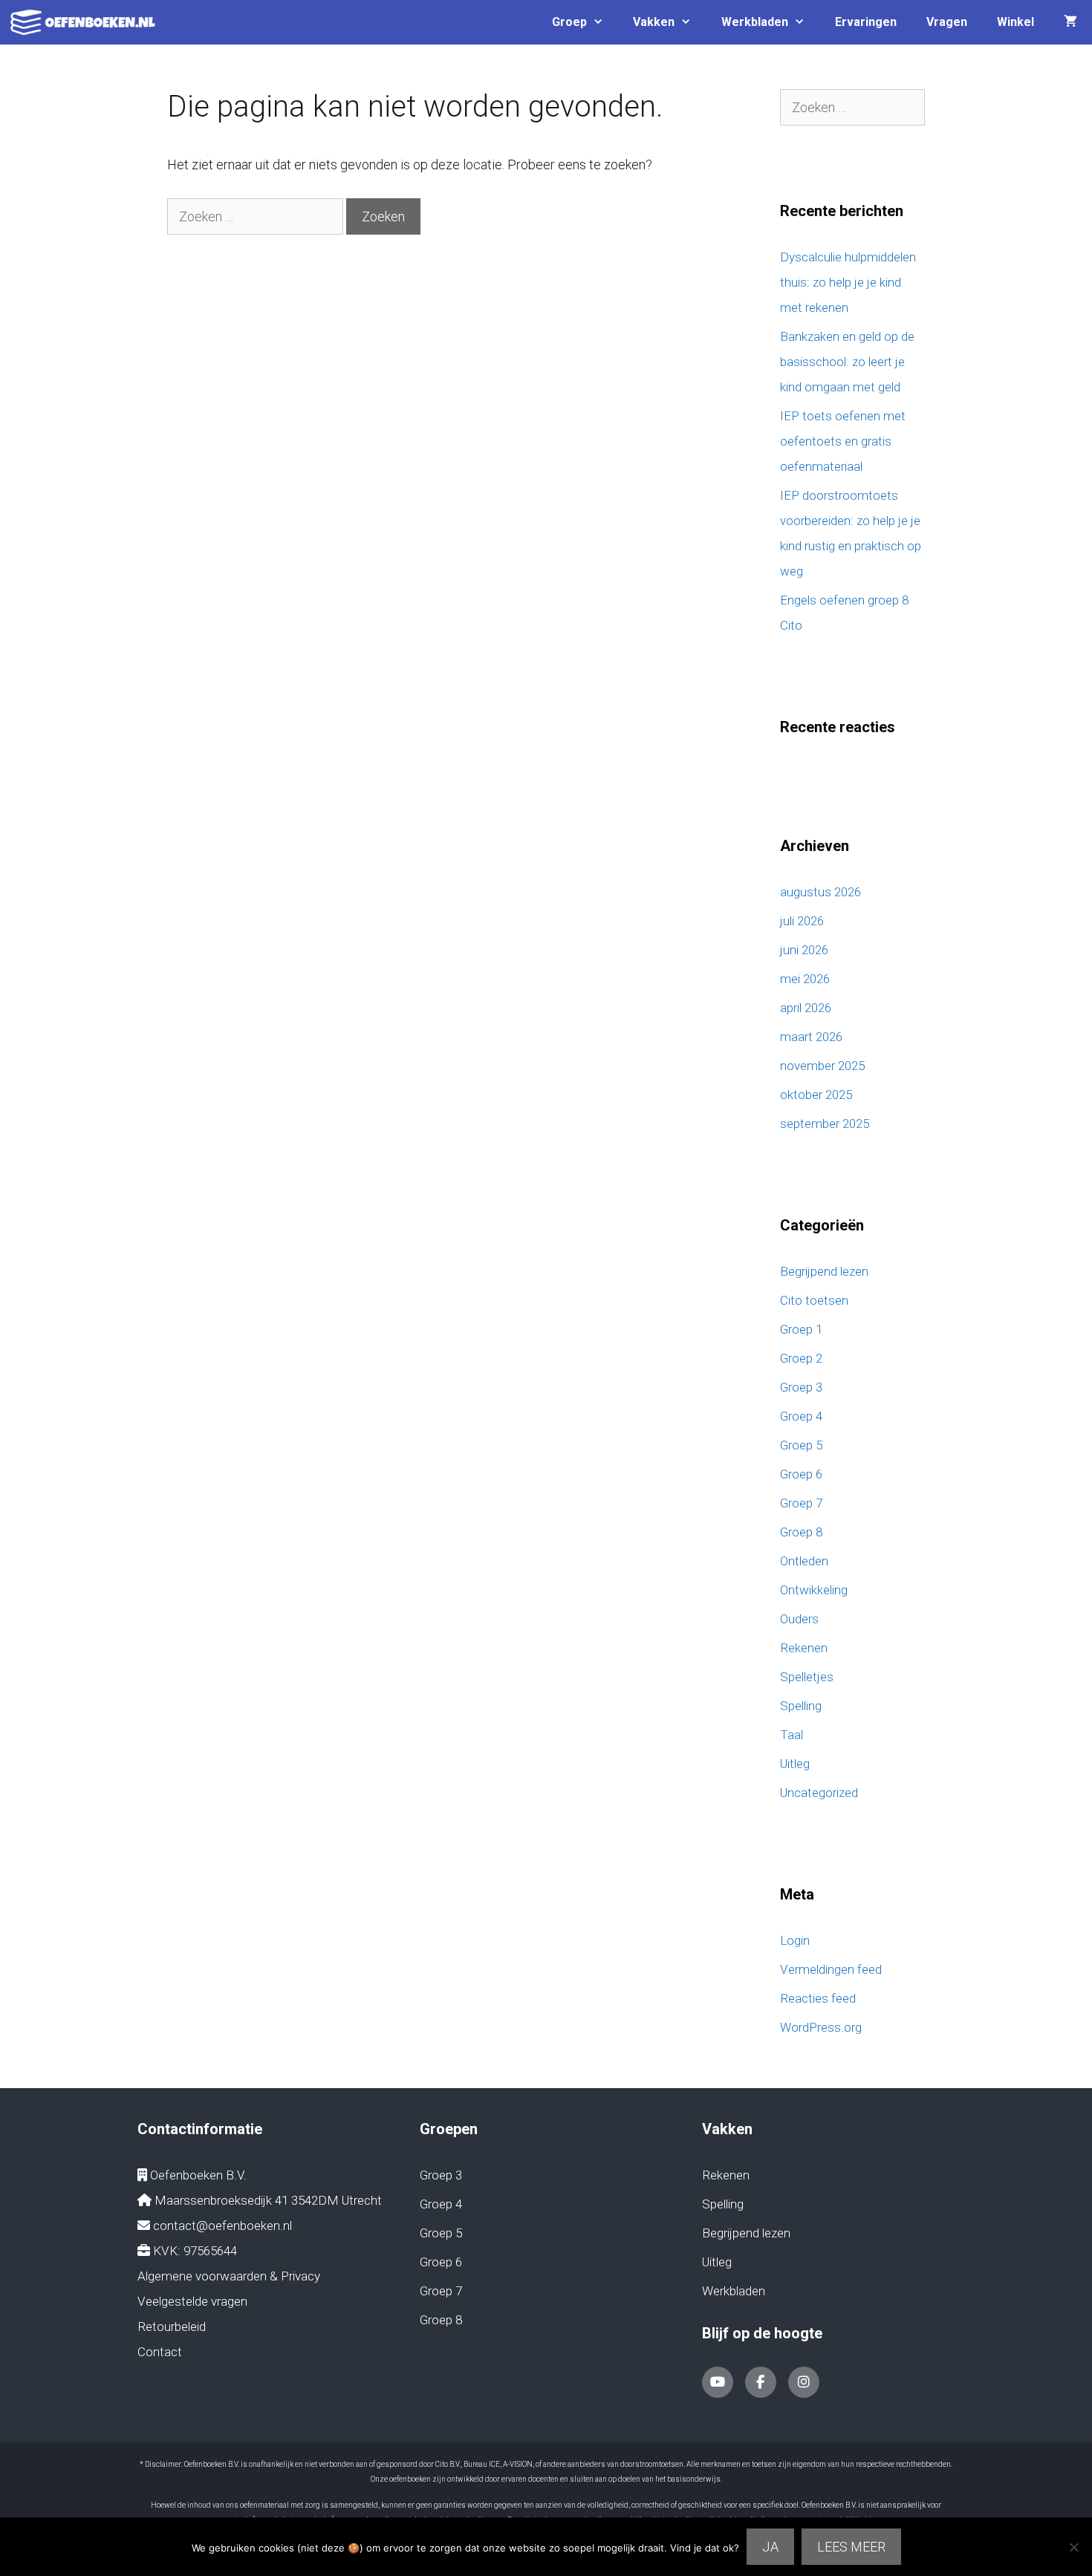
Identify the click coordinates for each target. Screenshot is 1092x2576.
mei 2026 (805, 979)
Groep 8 (801, 1532)
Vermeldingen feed (831, 1969)
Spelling (801, 1706)
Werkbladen (755, 22)
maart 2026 (811, 1037)
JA (770, 2547)
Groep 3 (801, 1387)
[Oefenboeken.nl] (87, 22)
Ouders (799, 1619)
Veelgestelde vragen (192, 2301)
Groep (569, 22)
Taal (792, 1735)
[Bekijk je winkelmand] (1070, 22)
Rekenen (804, 1648)
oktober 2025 (816, 1095)
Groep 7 (801, 1503)
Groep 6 (801, 1474)
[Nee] (1073, 2547)
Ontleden (804, 1561)
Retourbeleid (172, 2326)
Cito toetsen (814, 1300)
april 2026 (806, 1008)
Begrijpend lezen (824, 1271)
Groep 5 (801, 1445)
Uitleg (795, 1764)
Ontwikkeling (814, 1590)
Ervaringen (866, 22)
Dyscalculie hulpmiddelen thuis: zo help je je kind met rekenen (848, 282)
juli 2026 (802, 921)
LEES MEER (851, 2547)
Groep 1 (801, 1329)
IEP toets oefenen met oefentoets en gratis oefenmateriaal (843, 441)
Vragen (947, 22)
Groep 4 (801, 1416)
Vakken (654, 22)
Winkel (1015, 22)
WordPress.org (821, 2027)
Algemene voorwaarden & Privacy (229, 2276)
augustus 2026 (820, 892)
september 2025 (825, 1124)
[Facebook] (761, 2382)
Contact (160, 2352)
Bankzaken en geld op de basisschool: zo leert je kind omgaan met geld (847, 362)
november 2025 (822, 1066)
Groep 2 (801, 1358)
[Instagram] (804, 2382)
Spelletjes (807, 1677)
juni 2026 (804, 950)
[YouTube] (718, 2382)
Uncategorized (819, 1793)
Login (795, 1940)
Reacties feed (818, 1998)
